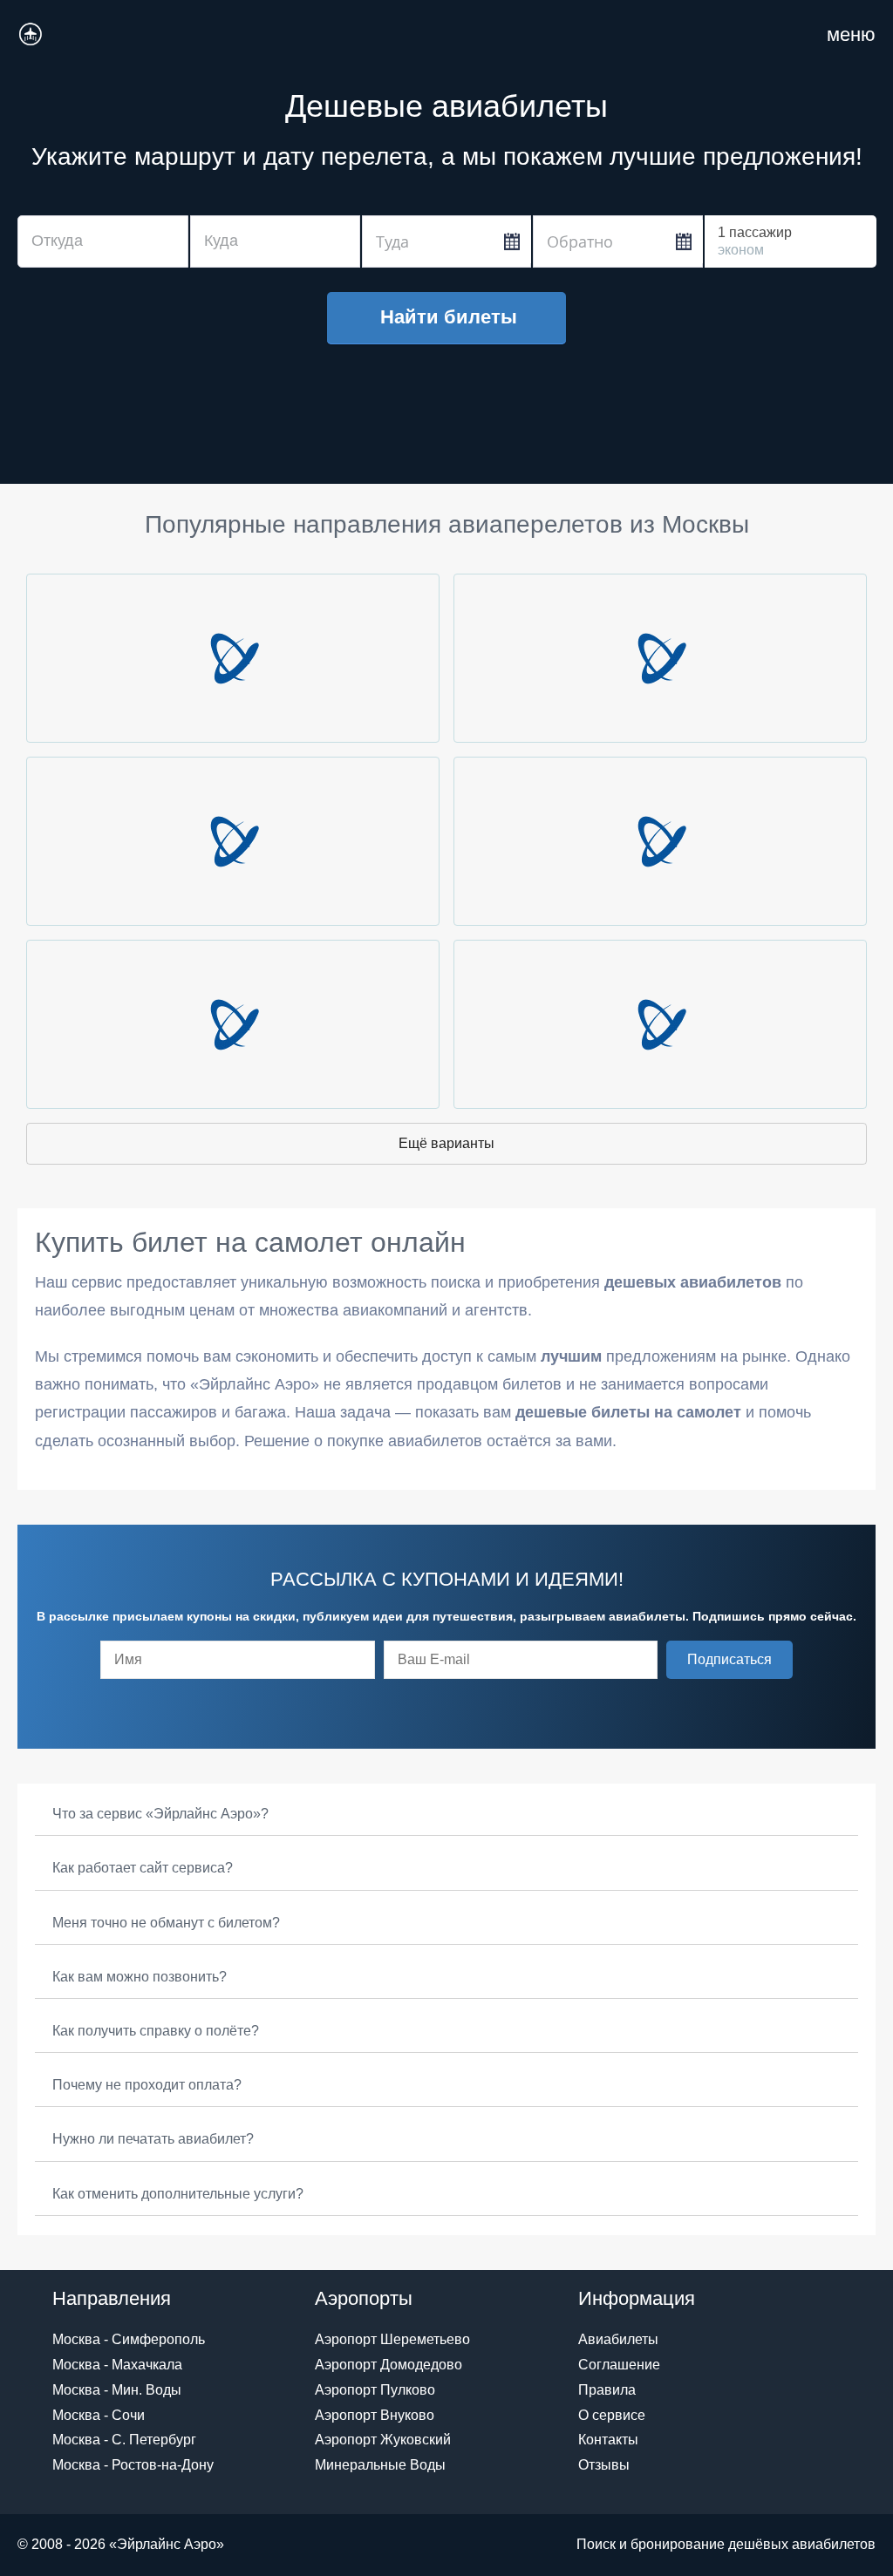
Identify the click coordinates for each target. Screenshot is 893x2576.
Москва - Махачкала (117, 2365)
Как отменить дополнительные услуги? (178, 2194)
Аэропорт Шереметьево (392, 2339)
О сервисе (612, 2415)
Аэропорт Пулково (375, 2390)
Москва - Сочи (99, 2415)
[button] (729, 1660)
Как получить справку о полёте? (156, 2031)
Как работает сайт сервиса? (143, 1868)
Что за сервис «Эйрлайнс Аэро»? (160, 1814)
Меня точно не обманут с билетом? (166, 1923)
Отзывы (604, 2465)
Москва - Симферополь (129, 2339)
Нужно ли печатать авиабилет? (153, 2139)
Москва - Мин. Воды (117, 2390)
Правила (607, 2390)
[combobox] (103, 241)
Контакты (608, 2440)
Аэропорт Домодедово (389, 2365)
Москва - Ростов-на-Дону (133, 2465)
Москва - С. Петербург (124, 2440)
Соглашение (619, 2365)
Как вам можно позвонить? (140, 1977)
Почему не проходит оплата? (147, 2085)
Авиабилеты (618, 2339)
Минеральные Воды (380, 2465)
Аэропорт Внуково (375, 2415)
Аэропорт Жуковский (383, 2440)
